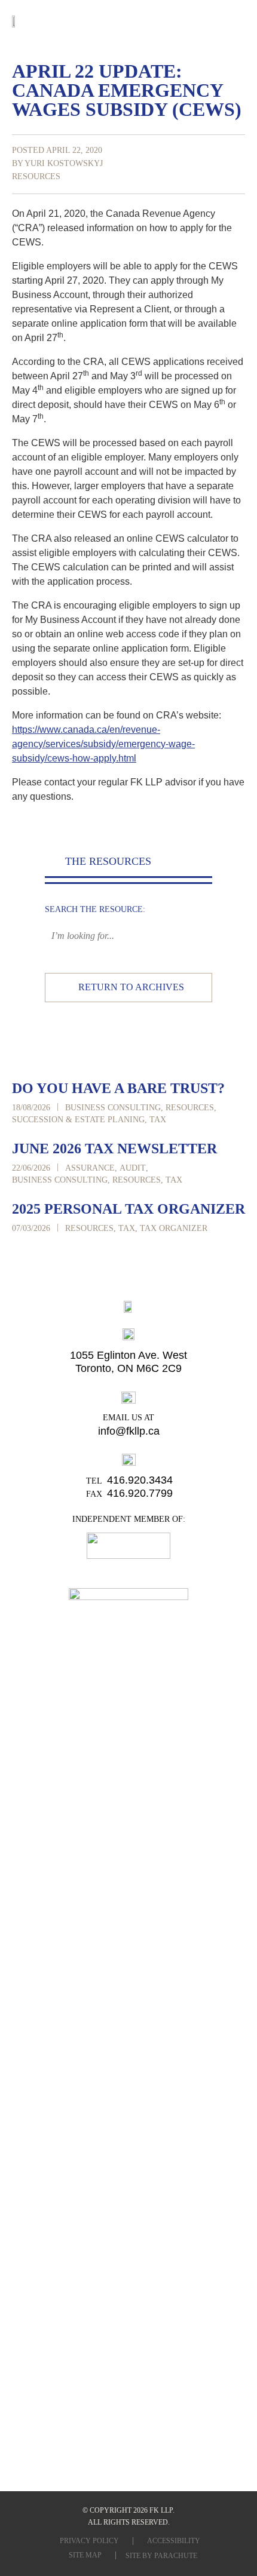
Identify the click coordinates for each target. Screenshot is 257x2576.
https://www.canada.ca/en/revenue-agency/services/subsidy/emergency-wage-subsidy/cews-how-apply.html (103, 744)
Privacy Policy (89, 2541)
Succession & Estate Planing (78, 1120)
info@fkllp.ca (129, 1431)
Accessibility (174, 2541)
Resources (36, 176)
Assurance (90, 1168)
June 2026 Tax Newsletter (114, 1149)
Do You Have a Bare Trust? (118, 1088)
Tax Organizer (174, 1228)
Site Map (85, 2555)
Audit (133, 1168)
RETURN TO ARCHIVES (131, 987)
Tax (158, 1120)
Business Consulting (113, 1108)
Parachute (176, 2556)
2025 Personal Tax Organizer (128, 1209)
